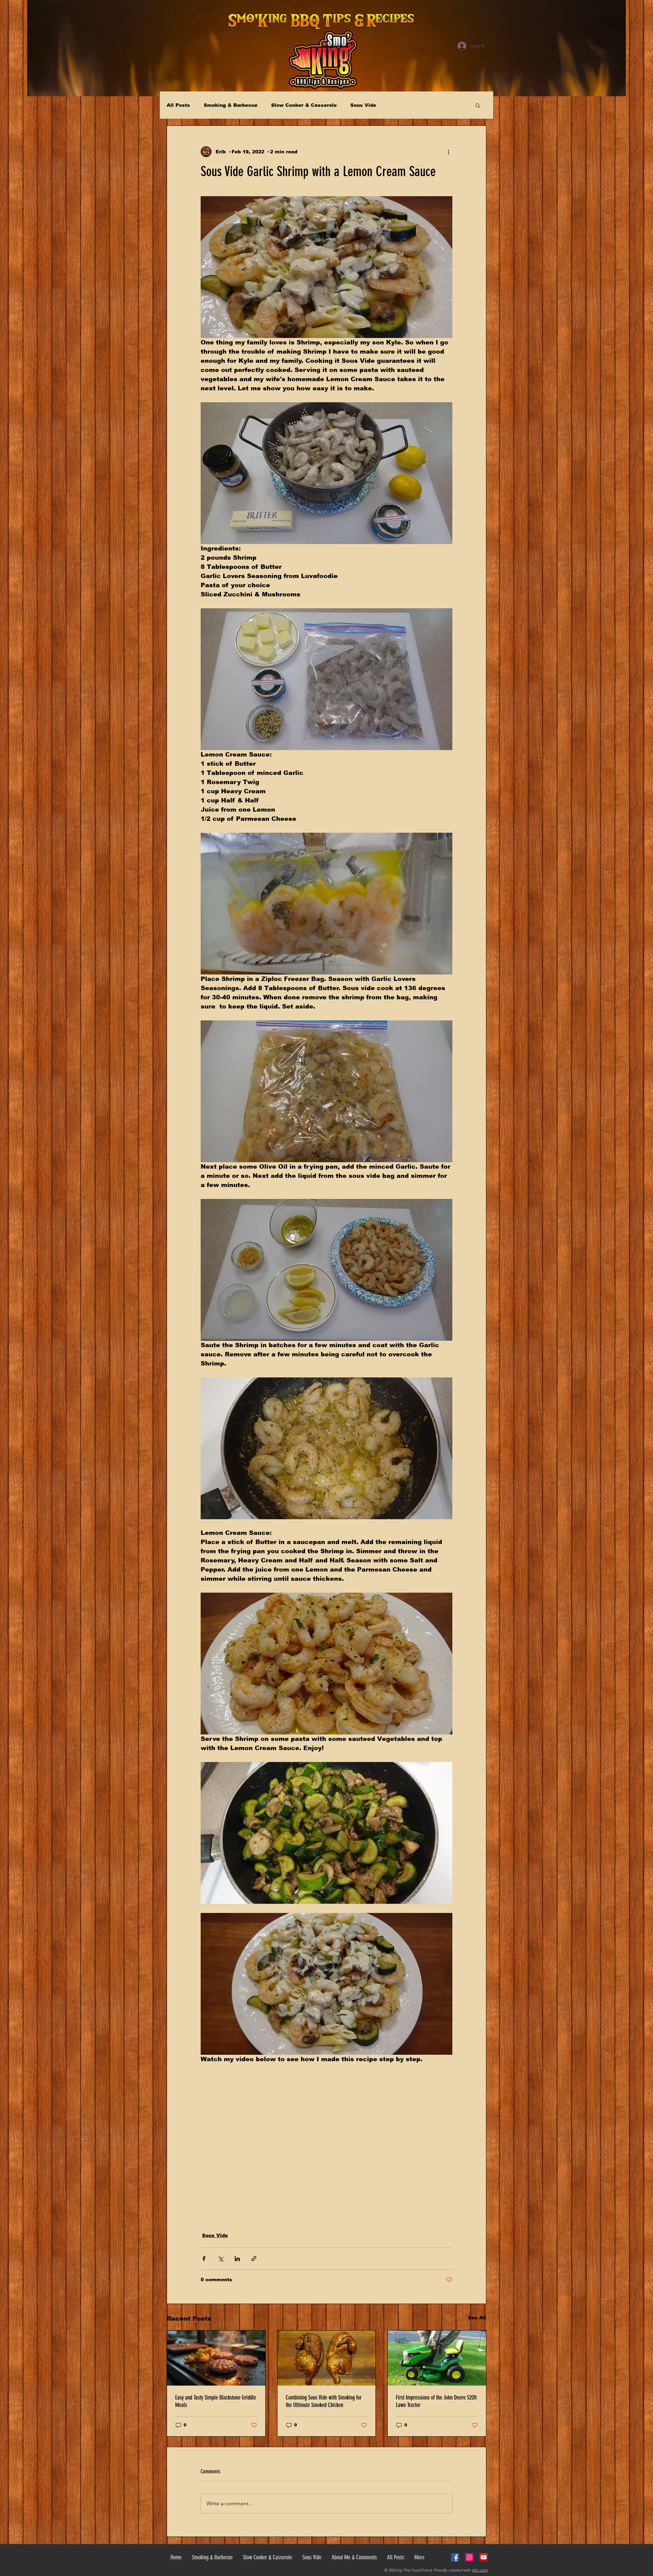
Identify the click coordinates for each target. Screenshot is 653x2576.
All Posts (178, 105)
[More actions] (448, 152)
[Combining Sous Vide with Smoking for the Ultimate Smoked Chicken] (327, 2358)
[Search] (486, 46)
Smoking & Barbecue (231, 105)
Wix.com (480, 2570)
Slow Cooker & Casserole (304, 105)
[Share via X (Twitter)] (221, 2259)
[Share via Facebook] (204, 2259)
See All (477, 2318)
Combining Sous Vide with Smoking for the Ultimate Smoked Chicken (324, 2401)
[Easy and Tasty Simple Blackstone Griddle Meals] (216, 2358)
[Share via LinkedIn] (237, 2259)
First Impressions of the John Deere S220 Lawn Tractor (436, 2401)
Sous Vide (363, 105)
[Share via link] (254, 2259)
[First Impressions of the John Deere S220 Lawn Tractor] (437, 2358)
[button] (478, 105)
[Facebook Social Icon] (455, 2557)
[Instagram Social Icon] (469, 2557)
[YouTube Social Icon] (484, 2557)
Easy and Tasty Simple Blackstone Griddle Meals (216, 2401)
